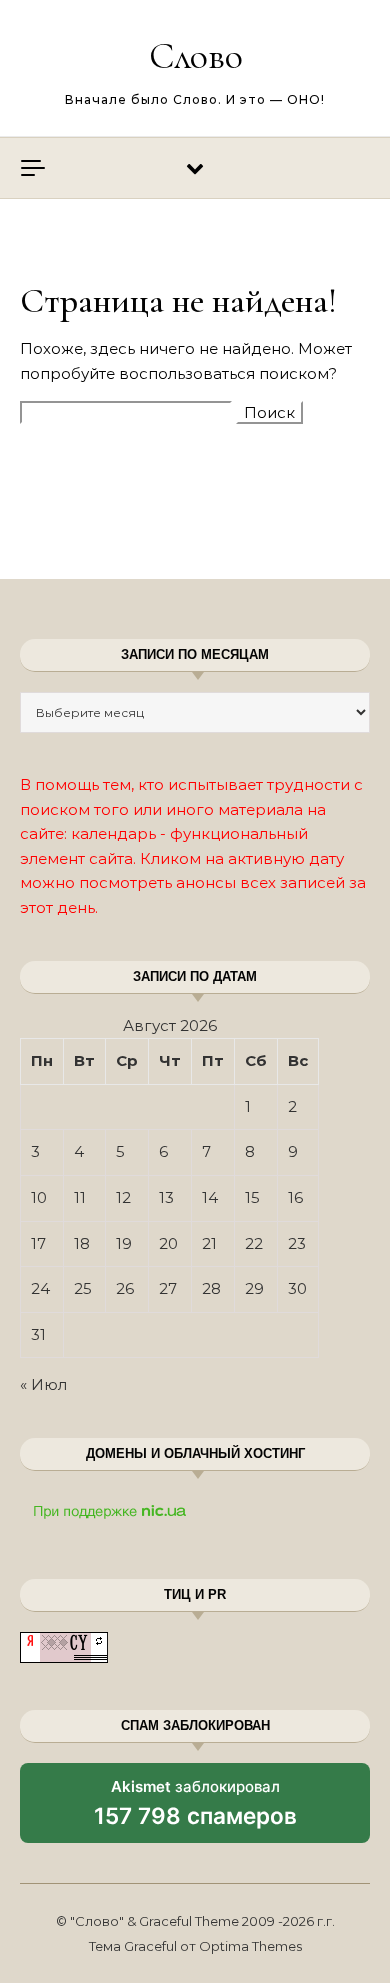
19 (124, 1243)
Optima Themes (250, 1946)
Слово (196, 56)
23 (297, 1243)
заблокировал (195, 1810)
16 (295, 1197)
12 (123, 1197)
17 (38, 1243)
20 (168, 1243)
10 (39, 1197)
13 (166, 1197)
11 (80, 1197)
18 (82, 1243)
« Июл (43, 1384)
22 (254, 1243)
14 (210, 1197)
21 (209, 1243)
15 (252, 1197)
